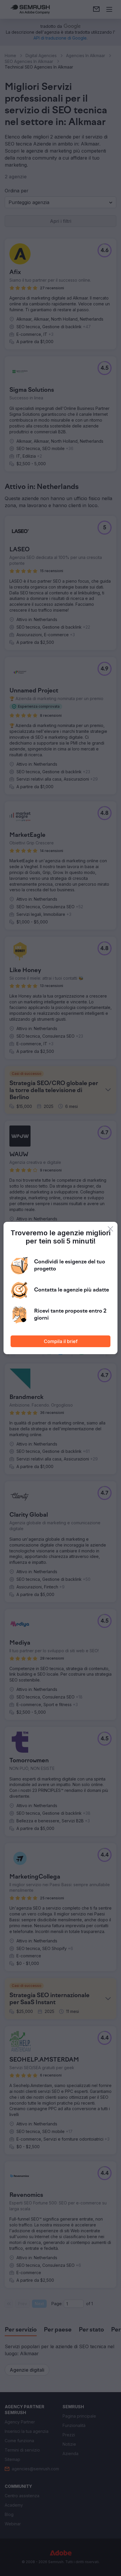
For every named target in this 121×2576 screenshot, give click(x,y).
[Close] (110, 1229)
